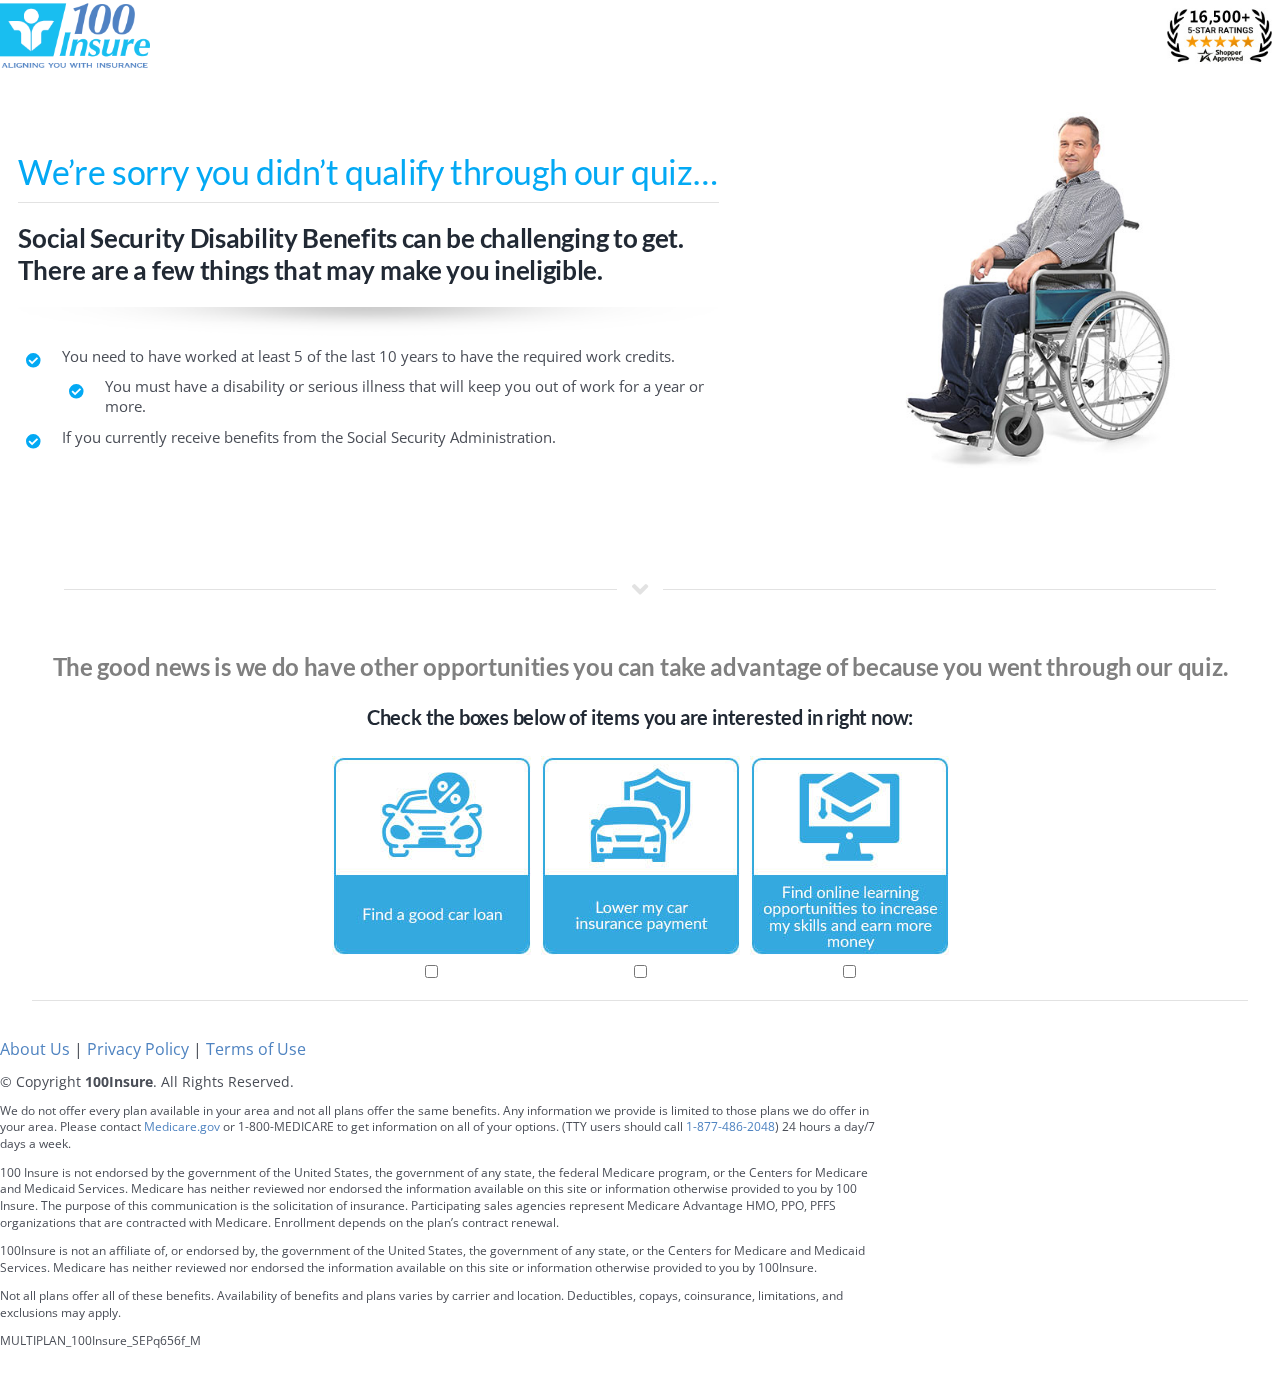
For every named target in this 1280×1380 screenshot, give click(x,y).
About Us (35, 1049)
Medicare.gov (182, 1126)
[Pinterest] (1237, 1140)
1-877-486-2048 (730, 1126)
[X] (1192, 1140)
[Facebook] (1147, 1140)
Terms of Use (256, 1049)
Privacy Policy (138, 1049)
